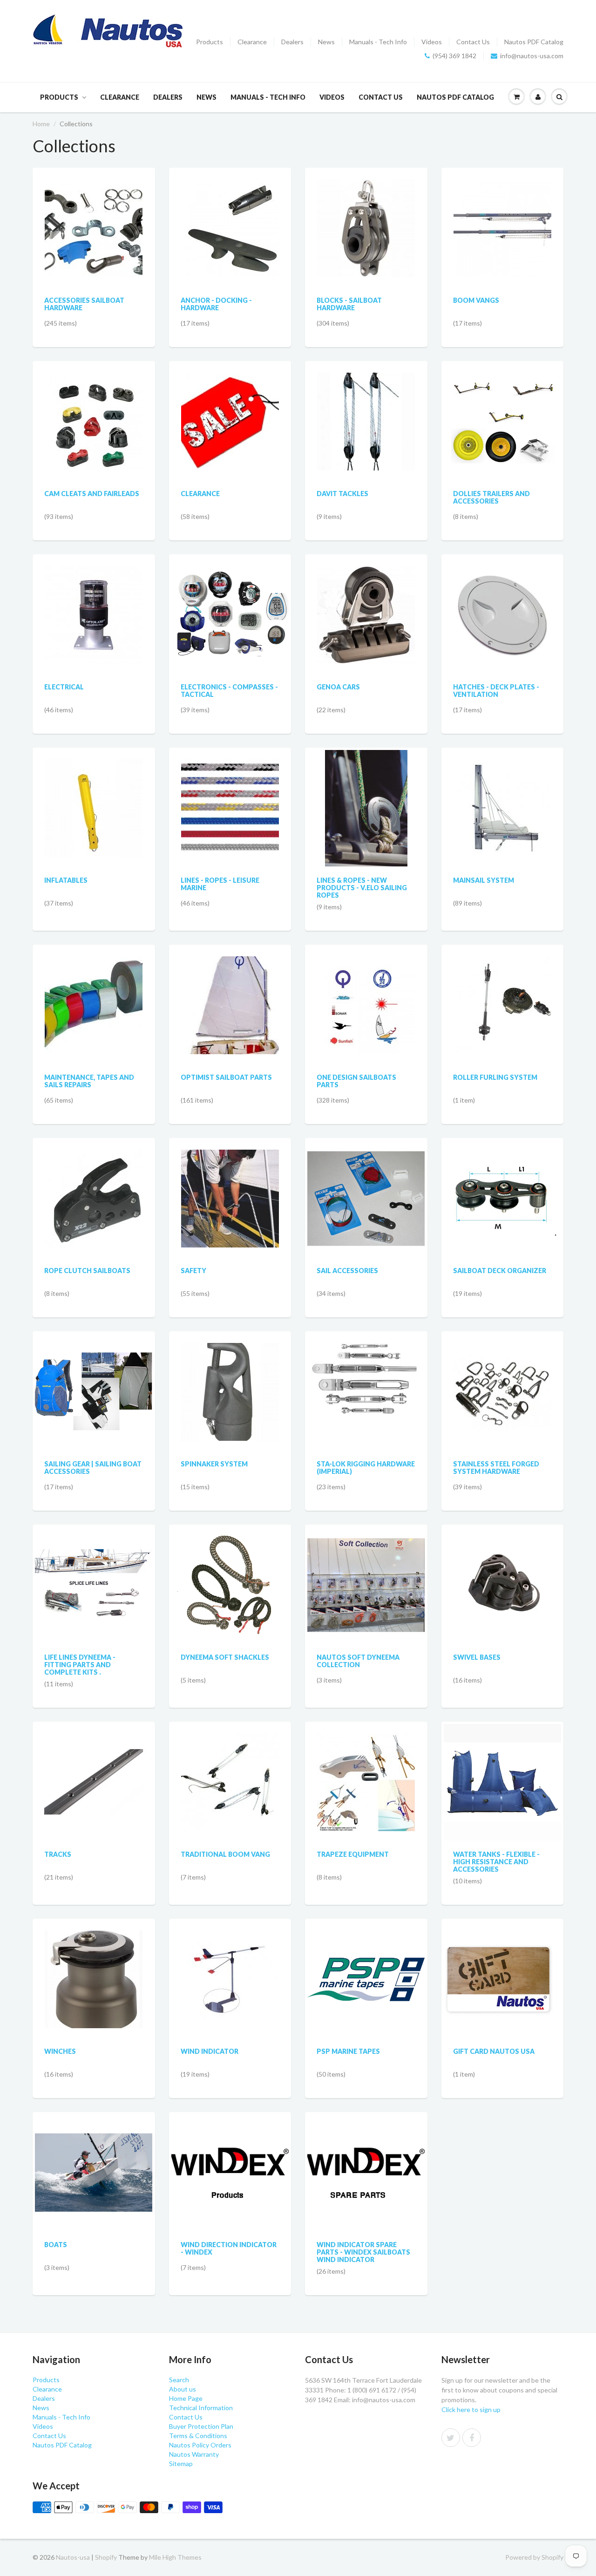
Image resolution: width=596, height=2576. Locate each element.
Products (210, 42)
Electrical (64, 687)
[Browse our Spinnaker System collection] (230, 1382)
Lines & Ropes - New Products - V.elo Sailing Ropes (362, 888)
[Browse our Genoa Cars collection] (366, 605)
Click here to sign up (471, 2409)
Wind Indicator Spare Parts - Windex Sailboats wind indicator (363, 2252)
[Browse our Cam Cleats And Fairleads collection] (94, 412)
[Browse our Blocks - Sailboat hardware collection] (366, 218)
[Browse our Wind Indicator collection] (230, 1969)
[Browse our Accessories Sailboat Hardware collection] (94, 218)
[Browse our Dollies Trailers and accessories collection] (502, 411)
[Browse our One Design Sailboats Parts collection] (366, 995)
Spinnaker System (214, 1464)
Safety (193, 1271)
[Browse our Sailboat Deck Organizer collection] (502, 1198)
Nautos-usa (74, 2557)
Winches (60, 2051)
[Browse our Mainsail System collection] (502, 798)
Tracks (58, 1854)
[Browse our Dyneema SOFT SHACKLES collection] (230, 1577)
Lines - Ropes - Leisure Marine (220, 884)
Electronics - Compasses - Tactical (229, 691)
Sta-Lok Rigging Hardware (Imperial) (366, 1468)
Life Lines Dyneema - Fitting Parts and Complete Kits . (80, 1665)
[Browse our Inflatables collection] (94, 798)
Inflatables (66, 880)
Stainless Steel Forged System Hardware (496, 1468)
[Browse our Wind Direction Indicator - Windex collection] (230, 2157)
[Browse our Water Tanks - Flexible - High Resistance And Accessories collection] (502, 1782)
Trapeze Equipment (353, 1854)
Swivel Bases (477, 1657)
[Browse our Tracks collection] (94, 1782)
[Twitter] (451, 2438)
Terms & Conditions (198, 2436)
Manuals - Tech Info (378, 42)
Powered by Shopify (534, 2557)
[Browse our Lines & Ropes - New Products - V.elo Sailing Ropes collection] (366, 808)
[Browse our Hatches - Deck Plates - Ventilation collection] (502, 605)
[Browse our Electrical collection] (94, 605)
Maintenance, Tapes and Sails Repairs (89, 1081)
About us (183, 2389)
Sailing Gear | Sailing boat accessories (93, 1468)
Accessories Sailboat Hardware (84, 304)
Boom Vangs (476, 300)
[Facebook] (472, 2438)
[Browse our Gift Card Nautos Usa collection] (502, 1957)
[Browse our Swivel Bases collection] (502, 1584)
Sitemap (181, 2464)
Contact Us (473, 42)
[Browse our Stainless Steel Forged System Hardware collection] (502, 1382)
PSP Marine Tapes (348, 2051)
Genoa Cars (338, 687)
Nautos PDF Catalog (534, 42)
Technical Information (201, 2408)
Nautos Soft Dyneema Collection (358, 1661)
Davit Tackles (342, 494)
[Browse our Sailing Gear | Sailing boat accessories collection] (94, 1376)
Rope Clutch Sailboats (87, 1271)
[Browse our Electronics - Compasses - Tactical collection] (230, 601)
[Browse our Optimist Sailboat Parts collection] (230, 995)
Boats (56, 2245)
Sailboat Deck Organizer (500, 1271)
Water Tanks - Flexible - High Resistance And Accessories (496, 1862)
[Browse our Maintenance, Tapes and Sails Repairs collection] (94, 995)
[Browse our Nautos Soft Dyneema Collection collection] (366, 1573)
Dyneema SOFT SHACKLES (225, 1657)
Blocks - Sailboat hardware (349, 304)
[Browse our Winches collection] (94, 1969)
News (326, 42)
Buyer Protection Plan (201, 2426)
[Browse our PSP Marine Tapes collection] (366, 1942)
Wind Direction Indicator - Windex (229, 2248)
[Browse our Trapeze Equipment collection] (366, 1772)
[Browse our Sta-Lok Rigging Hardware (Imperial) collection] (366, 1391)
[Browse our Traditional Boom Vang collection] (230, 1772)
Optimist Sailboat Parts (226, 1077)
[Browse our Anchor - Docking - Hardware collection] (230, 218)
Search (179, 2380)
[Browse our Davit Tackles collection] (366, 412)
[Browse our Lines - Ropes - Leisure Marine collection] (230, 798)
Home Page (186, 2398)
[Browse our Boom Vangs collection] (502, 218)
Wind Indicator (210, 2051)
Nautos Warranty (194, 2454)
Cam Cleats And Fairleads (92, 494)
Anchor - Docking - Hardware (216, 304)
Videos (432, 42)
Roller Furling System (495, 1077)
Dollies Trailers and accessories (491, 497)
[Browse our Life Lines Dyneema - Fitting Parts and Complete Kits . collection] (94, 1562)
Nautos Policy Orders (200, 2445)
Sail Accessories (347, 1271)
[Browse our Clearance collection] (230, 412)
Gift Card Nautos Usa (494, 2051)
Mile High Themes (175, 2557)
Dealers (292, 42)
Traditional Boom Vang (225, 1854)
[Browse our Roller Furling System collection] (502, 995)
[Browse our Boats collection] (94, 2153)
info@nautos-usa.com (532, 56)
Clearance (252, 42)
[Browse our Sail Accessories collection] (366, 1187)
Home (41, 124)
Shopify (106, 2557)
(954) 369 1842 (454, 56)
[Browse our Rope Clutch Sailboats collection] (94, 1189)
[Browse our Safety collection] (230, 1189)
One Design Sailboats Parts (356, 1081)
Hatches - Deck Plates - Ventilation (496, 691)
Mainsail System (484, 880)
